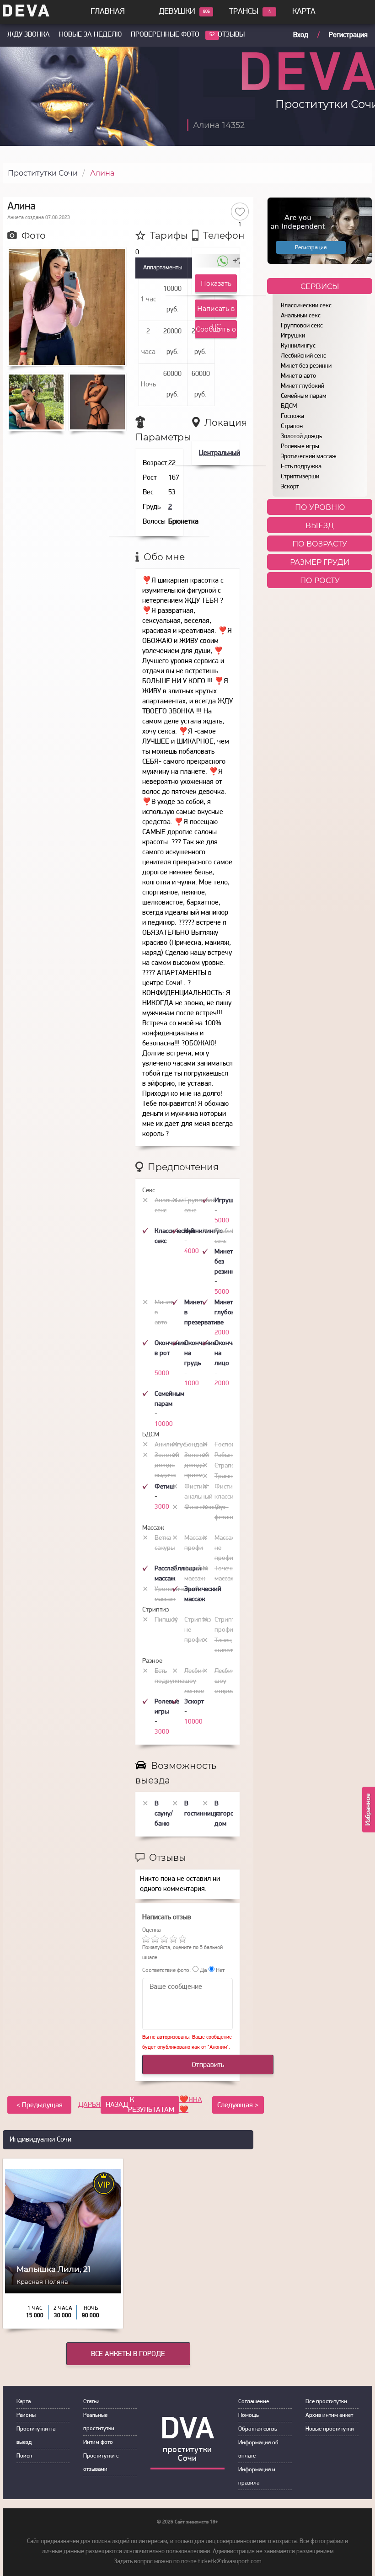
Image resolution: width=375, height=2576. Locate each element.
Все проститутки (326, 2402)
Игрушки (293, 336)
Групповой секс (302, 326)
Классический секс (306, 306)
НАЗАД (140, 2105)
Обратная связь (258, 2429)
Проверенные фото (165, 35)
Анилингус (170, 1445)
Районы (26, 2415)
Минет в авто (298, 376)
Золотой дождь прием (197, 1465)
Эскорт (290, 487)
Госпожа (292, 416)
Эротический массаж (309, 457)
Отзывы (231, 35)
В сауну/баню (164, 1814)
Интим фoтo (98, 2442)
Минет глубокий (303, 386)
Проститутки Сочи (43, 173)
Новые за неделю (90, 35)
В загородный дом (232, 1814)
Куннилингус (298, 346)
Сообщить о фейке (216, 332)
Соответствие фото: (166, 1970)
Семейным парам (303, 396)
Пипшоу (166, 1620)
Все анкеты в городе (128, 2354)
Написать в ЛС (216, 311)
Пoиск (24, 2456)
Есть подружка (301, 467)
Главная (108, 12)
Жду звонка (29, 35)
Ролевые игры (300, 447)
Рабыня (225, 1455)
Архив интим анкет (329, 2415)
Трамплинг (230, 1476)
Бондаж (196, 1445)
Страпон (292, 426)
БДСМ (289, 406)
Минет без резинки (306, 366)
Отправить (208, 2065)
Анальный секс (301, 316)
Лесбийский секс (303, 356)
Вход (301, 35)
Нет (220, 1970)
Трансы (244, 12)
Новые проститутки (330, 2429)
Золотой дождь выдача (167, 1465)
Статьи (91, 2402)
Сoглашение (254, 2402)
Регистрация (348, 35)
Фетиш (165, 1487)
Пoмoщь (249, 2415)
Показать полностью (216, 286)
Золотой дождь (301, 436)
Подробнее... (63, 2309)
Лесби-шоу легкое (194, 1681)
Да (203, 1970)
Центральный (220, 453)
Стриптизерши (300, 477)
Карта (304, 12)
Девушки (177, 12)
